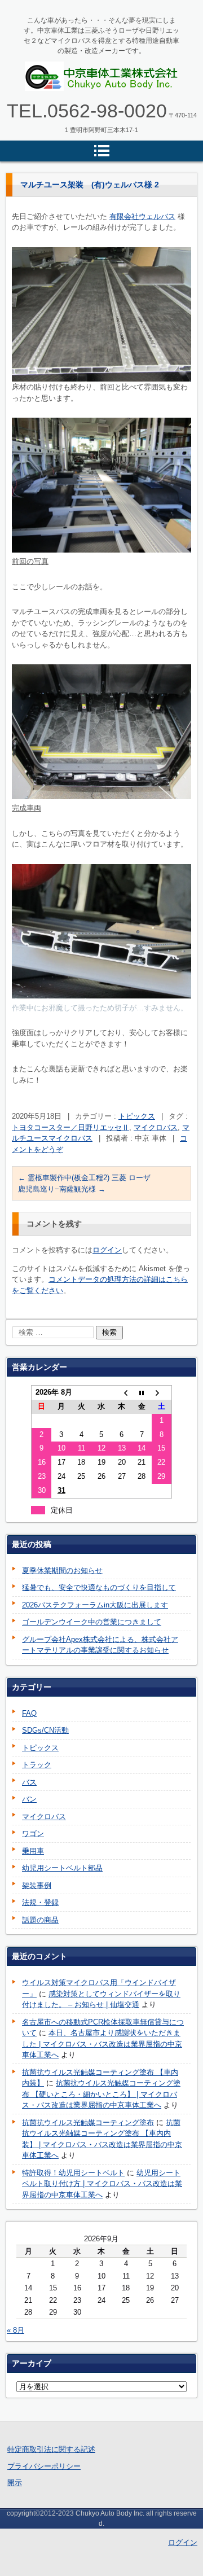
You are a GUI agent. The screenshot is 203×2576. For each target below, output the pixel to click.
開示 (15, 2483)
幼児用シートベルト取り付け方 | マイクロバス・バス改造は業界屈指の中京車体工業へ (102, 2184)
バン (29, 1799)
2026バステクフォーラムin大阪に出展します (95, 1605)
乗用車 (33, 1851)
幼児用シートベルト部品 (62, 1868)
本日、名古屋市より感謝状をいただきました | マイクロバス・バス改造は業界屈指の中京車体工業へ (102, 2044)
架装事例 (37, 1885)
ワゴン (33, 1834)
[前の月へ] (122, 1393)
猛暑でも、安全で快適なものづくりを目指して (99, 1587)
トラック (37, 1765)
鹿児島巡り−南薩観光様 (62, 1189)
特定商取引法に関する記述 (51, 2449)
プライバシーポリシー (44, 2466)
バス (29, 1782)
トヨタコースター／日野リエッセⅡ (70, 1127)
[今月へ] (142, 1393)
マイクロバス (156, 1127)
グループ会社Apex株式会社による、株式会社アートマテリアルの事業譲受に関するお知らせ (100, 1645)
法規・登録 (40, 1902)
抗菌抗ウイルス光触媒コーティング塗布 (88, 2122)
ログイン (107, 1250)
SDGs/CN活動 (45, 1730)
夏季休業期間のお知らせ (62, 1570)
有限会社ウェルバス (142, 216)
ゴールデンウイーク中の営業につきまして (92, 1622)
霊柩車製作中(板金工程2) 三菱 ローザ (84, 1178)
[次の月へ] (162, 1393)
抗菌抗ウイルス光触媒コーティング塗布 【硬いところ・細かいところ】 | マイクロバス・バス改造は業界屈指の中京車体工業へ (101, 2094)
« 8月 (16, 2330)
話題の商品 (40, 1920)
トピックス (137, 1116)
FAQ (29, 1713)
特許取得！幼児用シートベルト (73, 2173)
